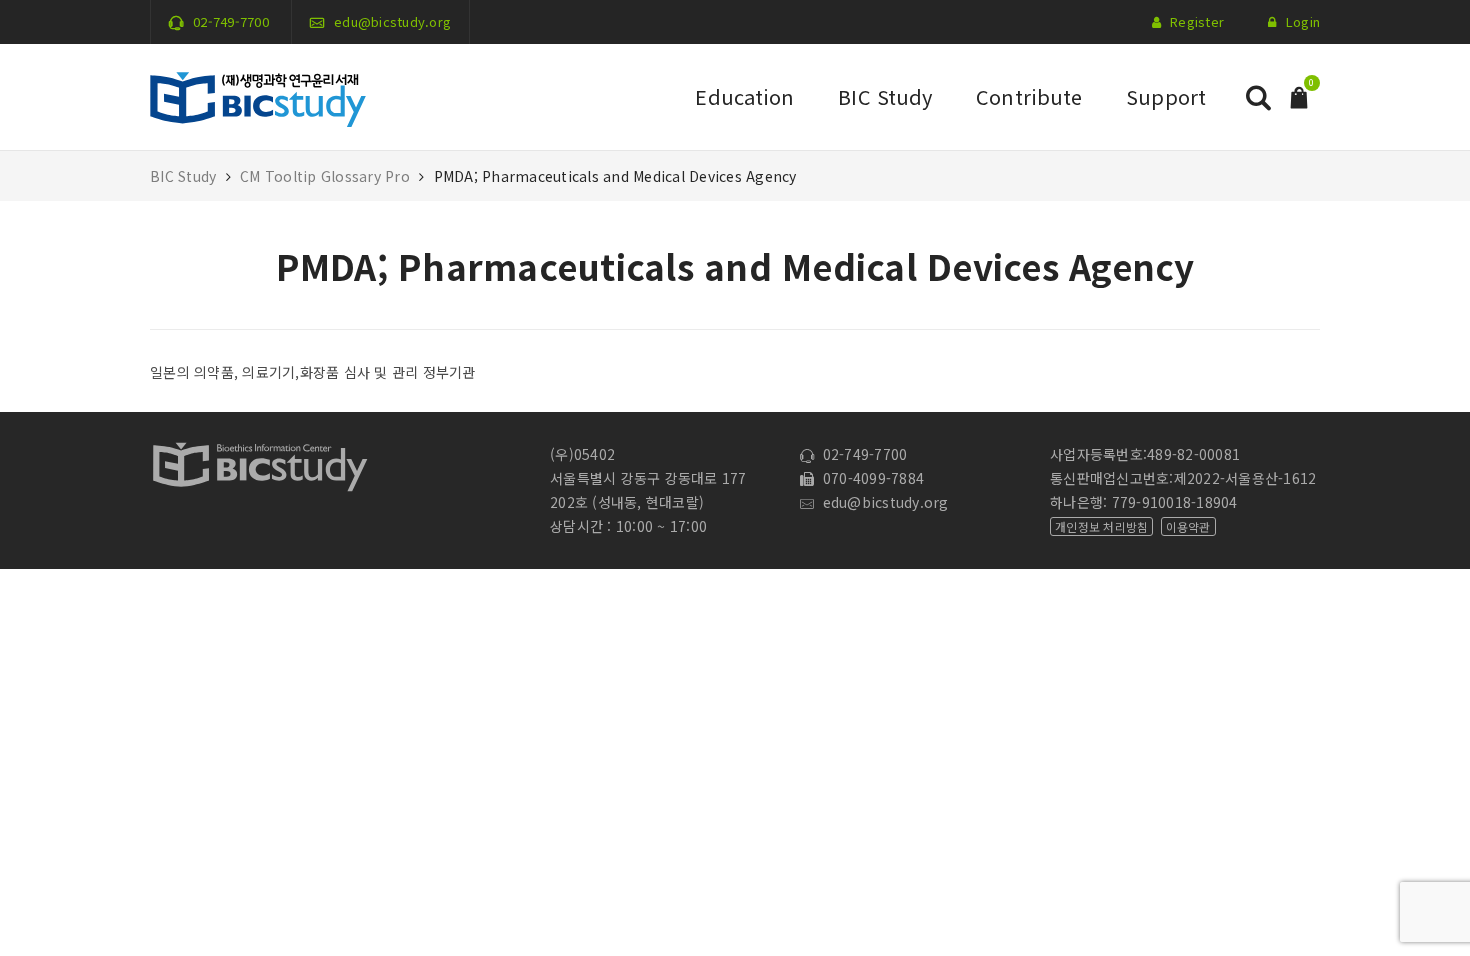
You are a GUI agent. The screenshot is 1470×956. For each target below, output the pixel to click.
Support (1166, 96)
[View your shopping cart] (1299, 95)
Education (744, 96)
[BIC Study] (258, 95)
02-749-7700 (231, 21)
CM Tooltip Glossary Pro (325, 176)
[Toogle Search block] (1258, 97)
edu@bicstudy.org (392, 21)
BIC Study (885, 96)
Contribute (1029, 96)
